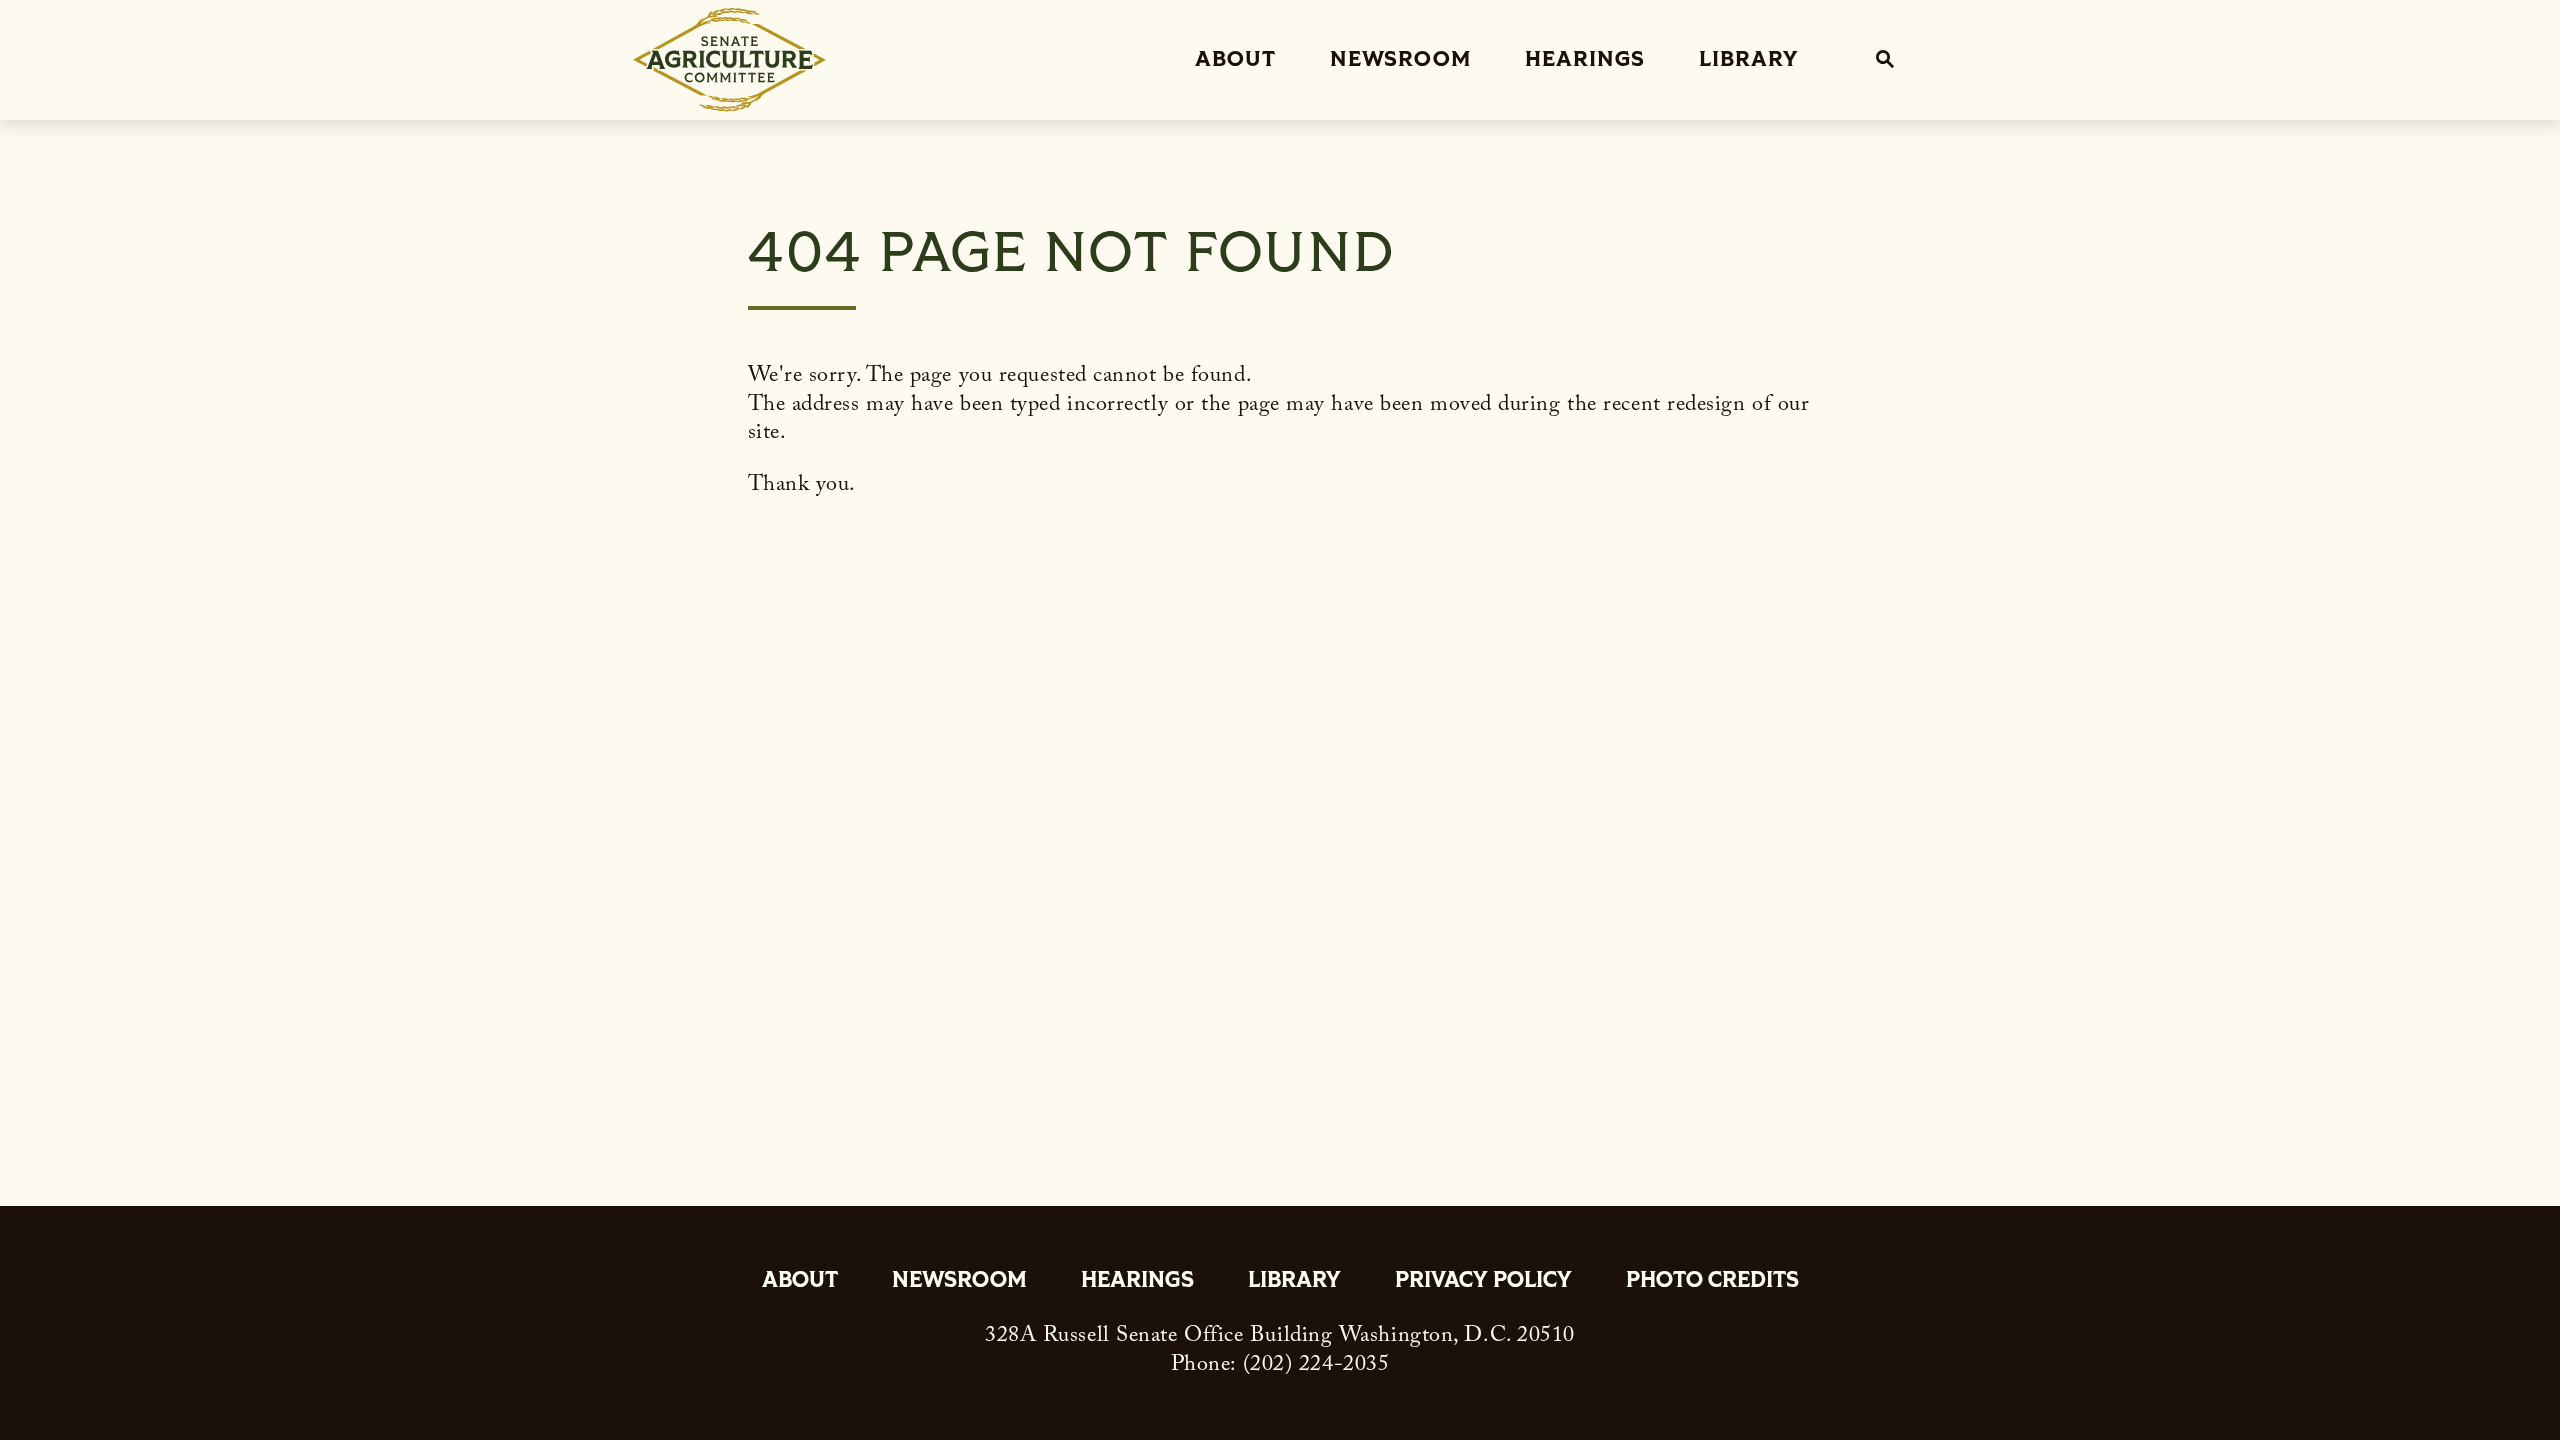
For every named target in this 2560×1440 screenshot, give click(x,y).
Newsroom (1400, 59)
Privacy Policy (1483, 1282)
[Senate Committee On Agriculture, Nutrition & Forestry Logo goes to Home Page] (729, 60)
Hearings (1585, 59)
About (1235, 59)
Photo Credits (1712, 1282)
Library (1748, 59)
